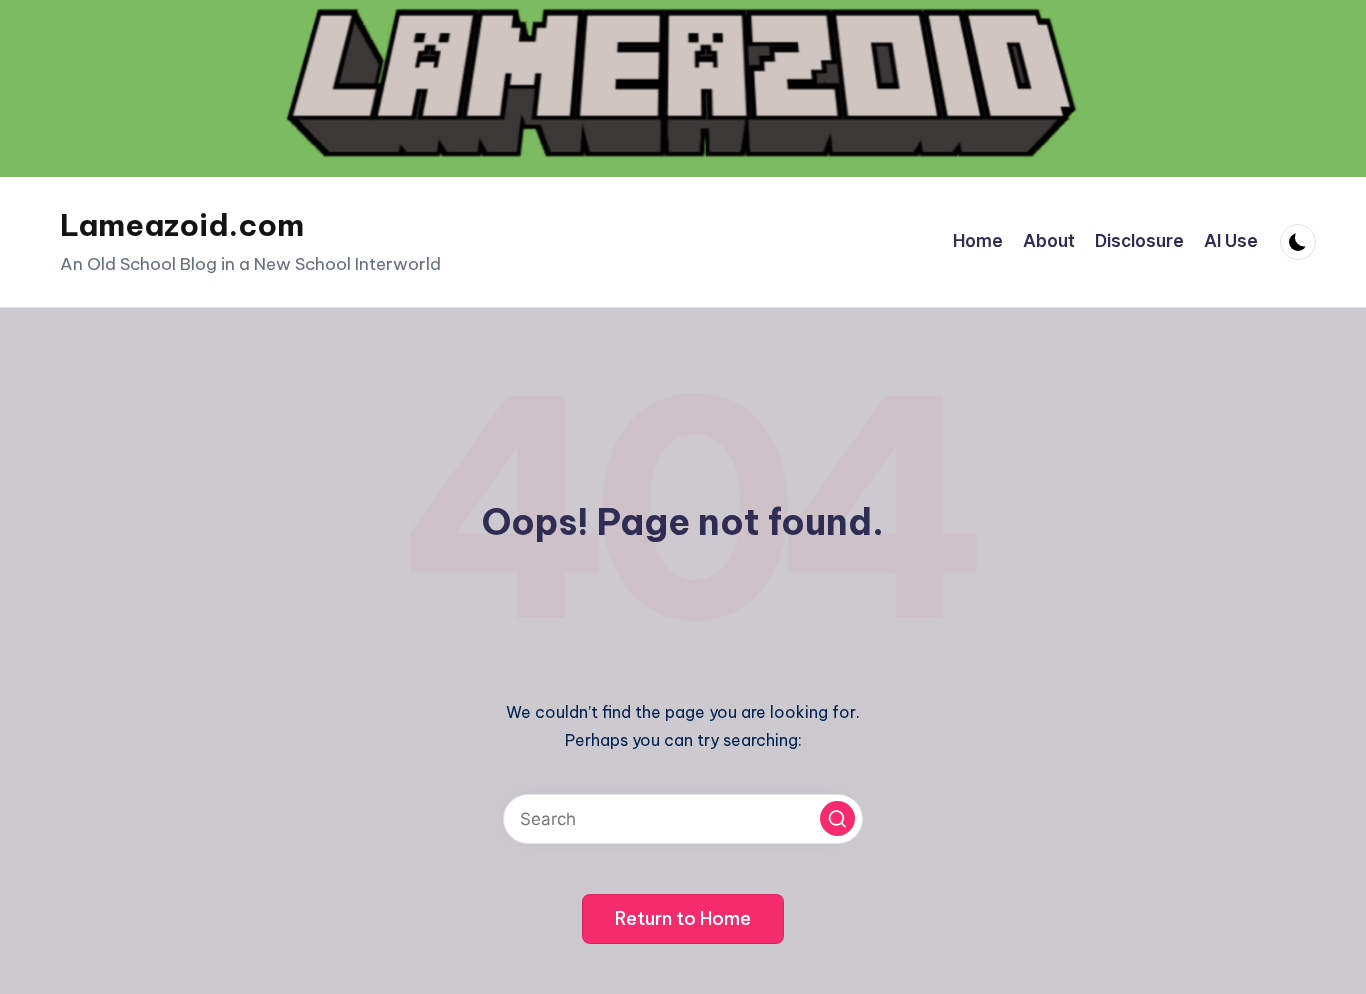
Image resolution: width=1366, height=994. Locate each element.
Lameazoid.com (182, 225)
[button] (837, 818)
